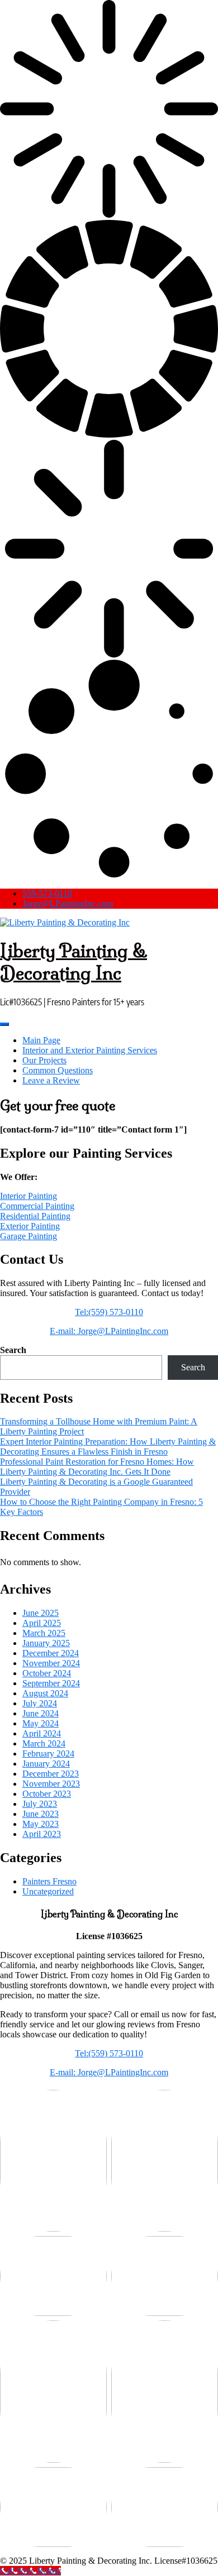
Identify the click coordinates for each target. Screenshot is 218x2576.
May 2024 (41, 1723)
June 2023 (41, 1814)
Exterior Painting (30, 1226)
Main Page (41, 1040)
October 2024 (47, 1673)
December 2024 (51, 1653)
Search (13, 1350)
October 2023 (47, 1794)
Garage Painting (29, 1236)
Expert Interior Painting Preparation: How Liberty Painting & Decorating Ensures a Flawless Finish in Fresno (108, 1447)
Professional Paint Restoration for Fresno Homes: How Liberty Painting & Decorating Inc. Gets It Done (97, 1467)
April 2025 (42, 1623)
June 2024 (41, 1713)
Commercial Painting (37, 1206)
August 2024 (45, 1693)
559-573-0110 (47, 893)
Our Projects (44, 1060)
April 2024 (42, 1733)
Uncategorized (48, 1891)
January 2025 (46, 1643)
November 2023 (51, 1784)
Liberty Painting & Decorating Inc (74, 962)
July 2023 (40, 1804)
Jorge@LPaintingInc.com (68, 903)
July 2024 (40, 1703)
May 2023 (41, 1824)
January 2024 (46, 1764)
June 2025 (41, 1613)
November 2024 (51, 1663)
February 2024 (48, 1754)
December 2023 (51, 1774)
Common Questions (58, 1070)
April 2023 (42, 1834)
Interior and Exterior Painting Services (90, 1050)
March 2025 (44, 1633)
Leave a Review (51, 1080)
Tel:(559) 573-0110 (109, 1312)
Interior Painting (29, 1196)
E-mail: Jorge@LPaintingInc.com (109, 1331)
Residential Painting (35, 1216)
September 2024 (51, 1683)
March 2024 (44, 1743)
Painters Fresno (49, 1881)
